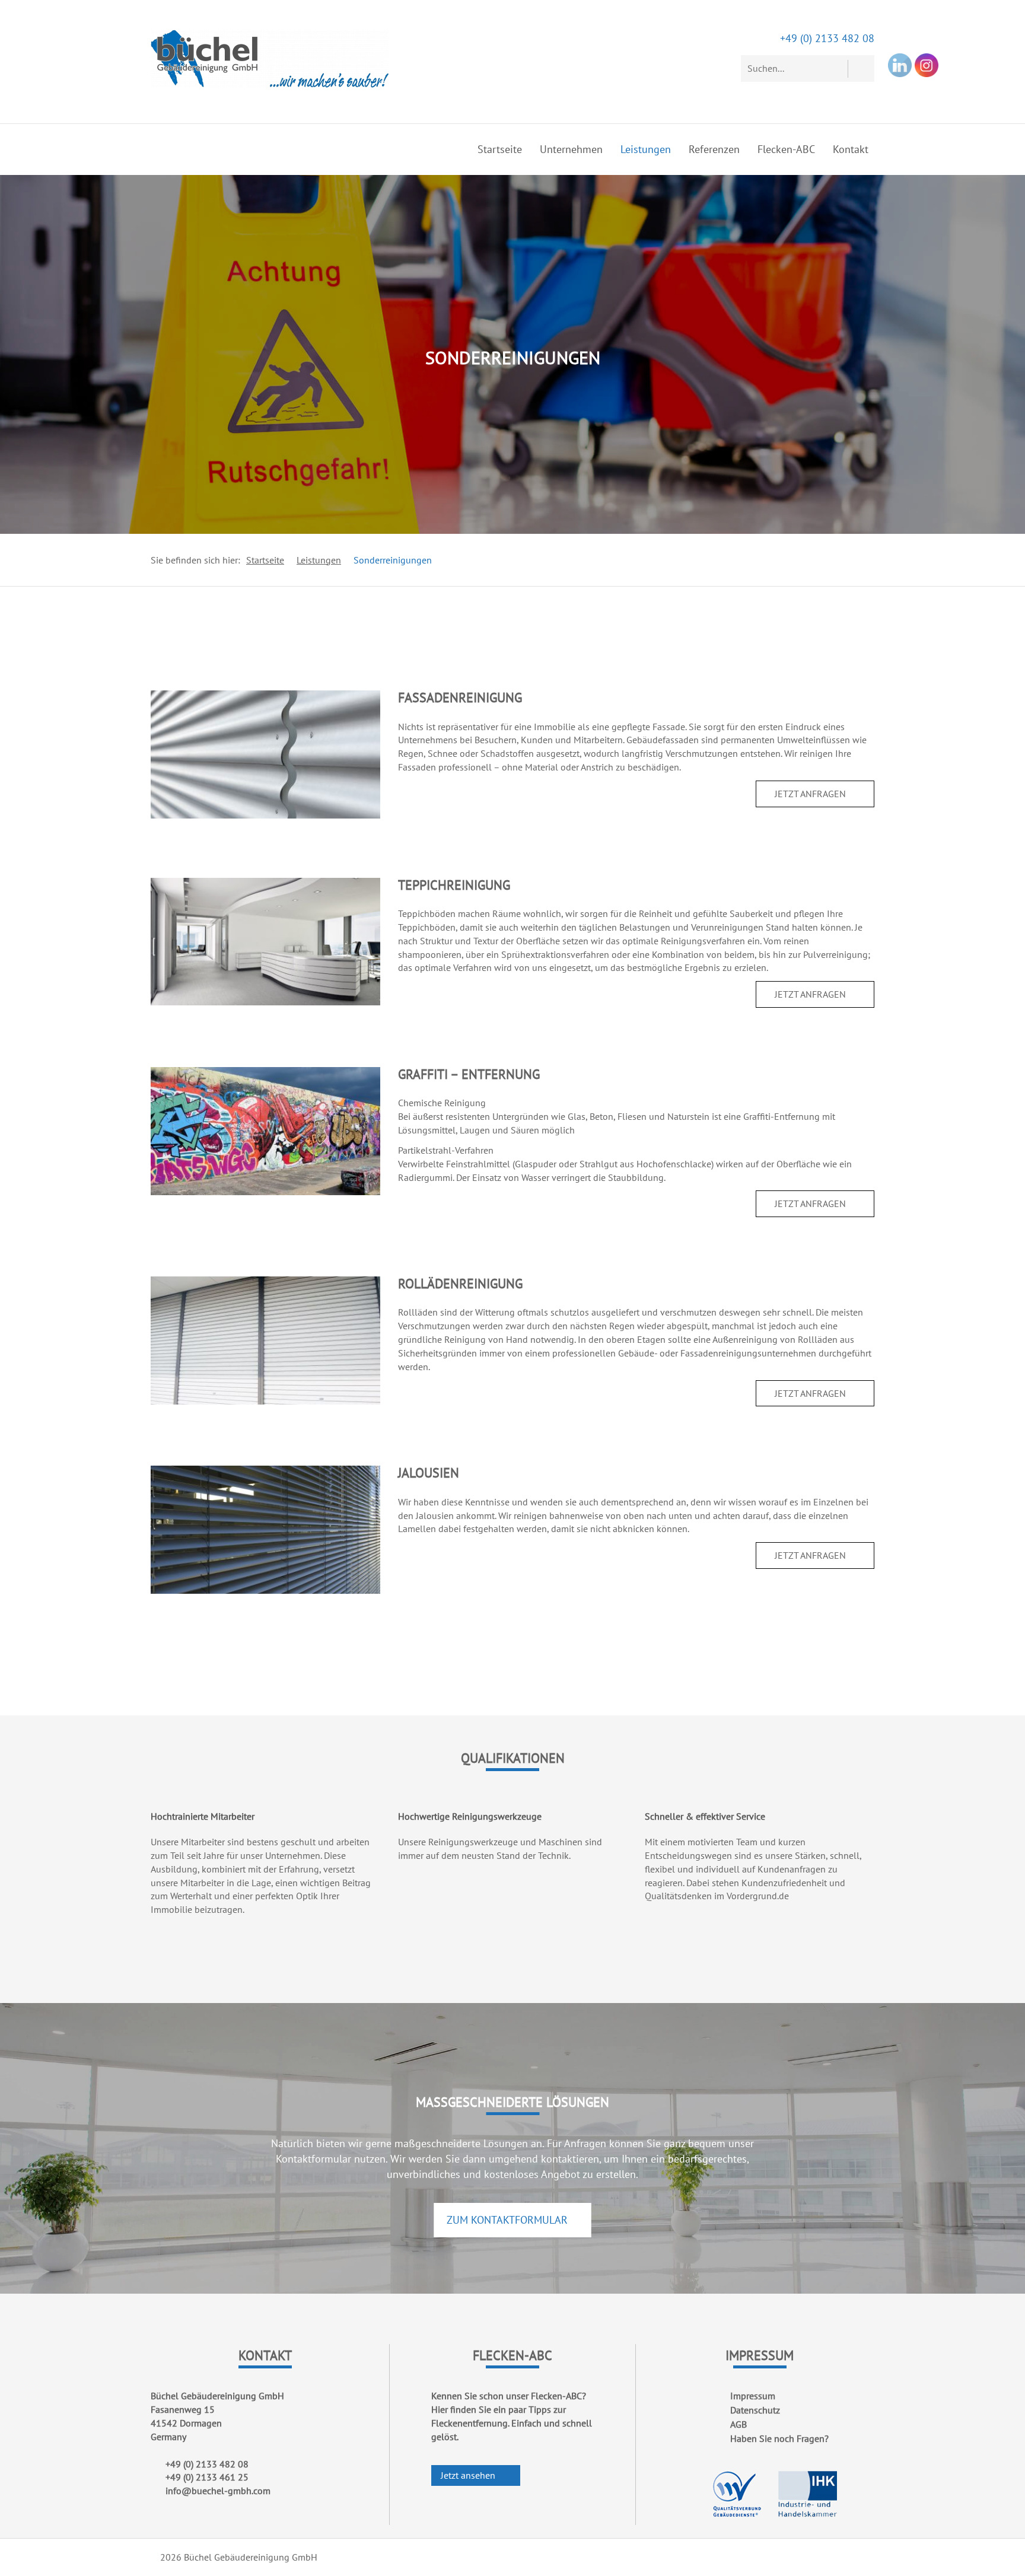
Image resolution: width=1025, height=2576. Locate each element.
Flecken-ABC (786, 149)
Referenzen (714, 149)
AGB (738, 2424)
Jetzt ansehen (469, 2475)
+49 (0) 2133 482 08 (827, 38)
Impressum (753, 2396)
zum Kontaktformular (509, 2220)
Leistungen (646, 149)
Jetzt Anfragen (811, 794)
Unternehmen (571, 149)
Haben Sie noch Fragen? (779, 2438)
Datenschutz (755, 2410)
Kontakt (851, 149)
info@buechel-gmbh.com (218, 2491)
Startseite (500, 149)
